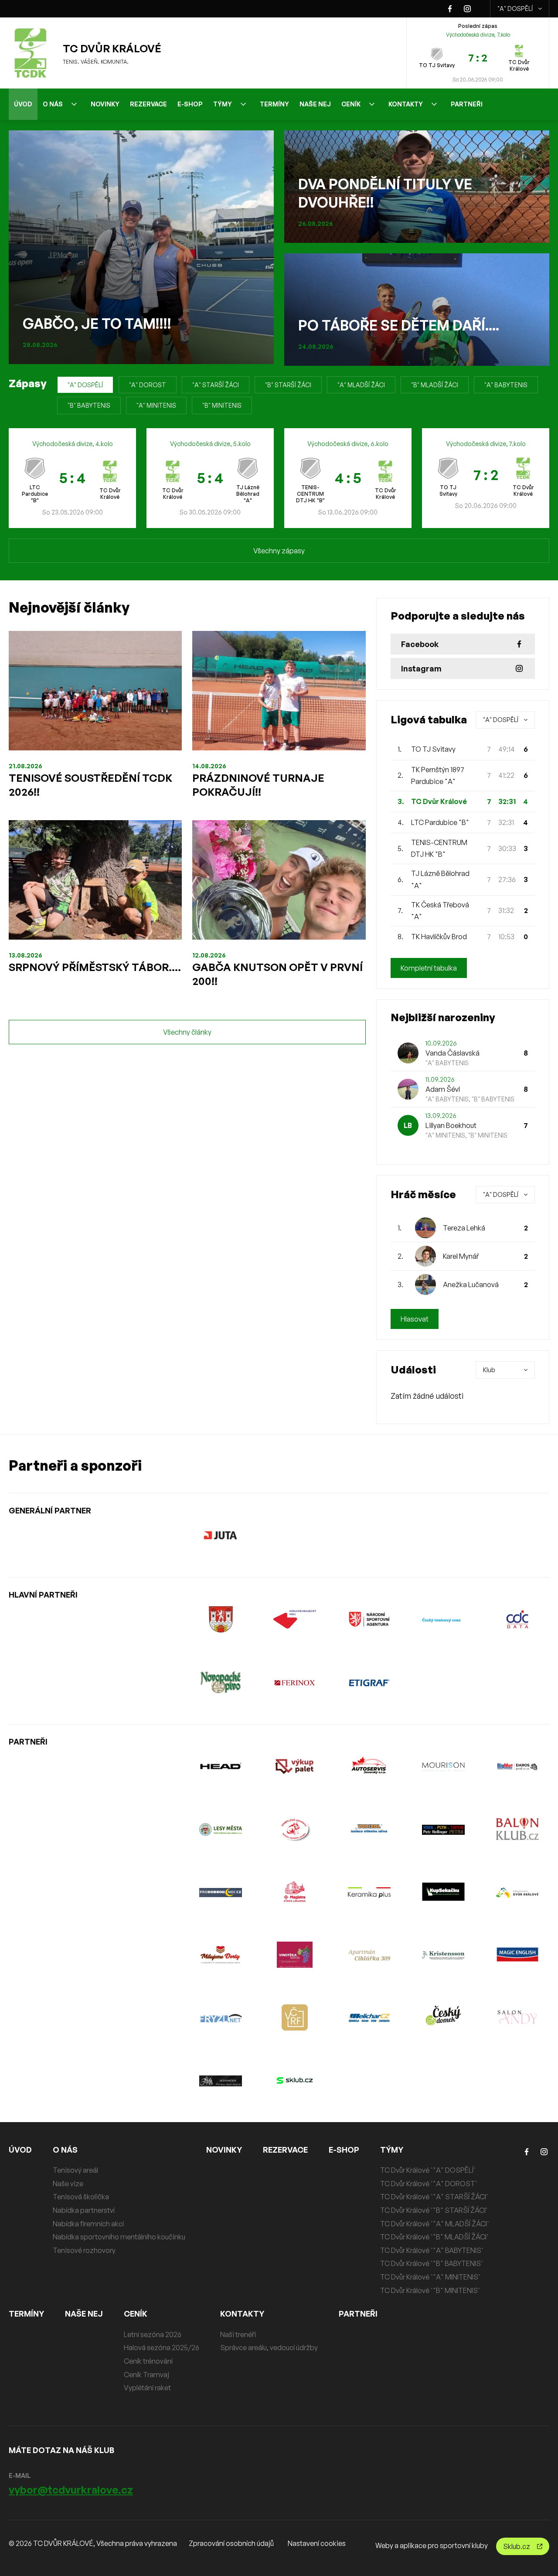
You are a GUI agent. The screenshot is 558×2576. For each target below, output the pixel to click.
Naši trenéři (238, 2334)
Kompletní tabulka (429, 968)
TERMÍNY (274, 104)
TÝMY (223, 104)
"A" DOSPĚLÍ (515, 9)
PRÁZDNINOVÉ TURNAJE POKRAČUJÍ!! (258, 785)
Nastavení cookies (317, 2543)
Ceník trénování (148, 2361)
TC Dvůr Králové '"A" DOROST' (429, 2184)
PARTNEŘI (467, 104)
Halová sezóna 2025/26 (162, 2348)
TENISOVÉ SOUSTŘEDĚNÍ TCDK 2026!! (90, 785)
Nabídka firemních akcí (88, 2224)
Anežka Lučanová (471, 1285)
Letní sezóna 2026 (153, 2334)
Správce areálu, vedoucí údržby (269, 2348)
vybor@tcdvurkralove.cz (71, 2490)
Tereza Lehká (464, 1228)
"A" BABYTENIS (506, 385)
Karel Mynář (461, 1256)
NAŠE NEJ (315, 104)
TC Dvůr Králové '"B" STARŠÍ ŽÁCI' (434, 2210)
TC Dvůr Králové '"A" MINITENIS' (430, 2277)
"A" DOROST (148, 385)
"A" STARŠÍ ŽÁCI (216, 385)
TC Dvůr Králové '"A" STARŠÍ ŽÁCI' (434, 2197)
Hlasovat (415, 1319)
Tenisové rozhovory (84, 2250)
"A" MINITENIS (156, 405)
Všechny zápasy (279, 551)
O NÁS (53, 104)
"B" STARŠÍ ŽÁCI (288, 385)
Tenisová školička (81, 2197)
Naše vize (68, 2184)
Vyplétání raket (147, 2388)
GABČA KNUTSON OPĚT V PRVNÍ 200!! (277, 974)
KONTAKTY (406, 104)
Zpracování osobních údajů (231, 2543)
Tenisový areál (75, 2170)
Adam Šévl (443, 1089)
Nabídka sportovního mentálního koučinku (119, 2237)
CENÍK (351, 104)
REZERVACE (148, 104)
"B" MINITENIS (222, 405)
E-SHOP (190, 104)
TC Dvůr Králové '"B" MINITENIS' (430, 2290)
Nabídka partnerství (84, 2210)
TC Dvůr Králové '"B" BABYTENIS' (432, 2263)
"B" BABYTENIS (89, 405)
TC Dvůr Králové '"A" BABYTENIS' (432, 2250)
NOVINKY (105, 104)
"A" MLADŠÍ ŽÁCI (361, 385)
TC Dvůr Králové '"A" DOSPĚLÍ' (428, 2170)
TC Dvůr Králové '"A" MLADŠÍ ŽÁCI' (435, 2224)
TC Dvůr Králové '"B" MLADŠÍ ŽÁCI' (434, 2237)
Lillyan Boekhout (451, 1125)
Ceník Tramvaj (146, 2375)
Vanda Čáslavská (453, 1053)
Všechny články (187, 1032)
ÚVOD (23, 104)
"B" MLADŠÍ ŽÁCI (435, 385)
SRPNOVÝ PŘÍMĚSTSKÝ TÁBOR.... (95, 967)
